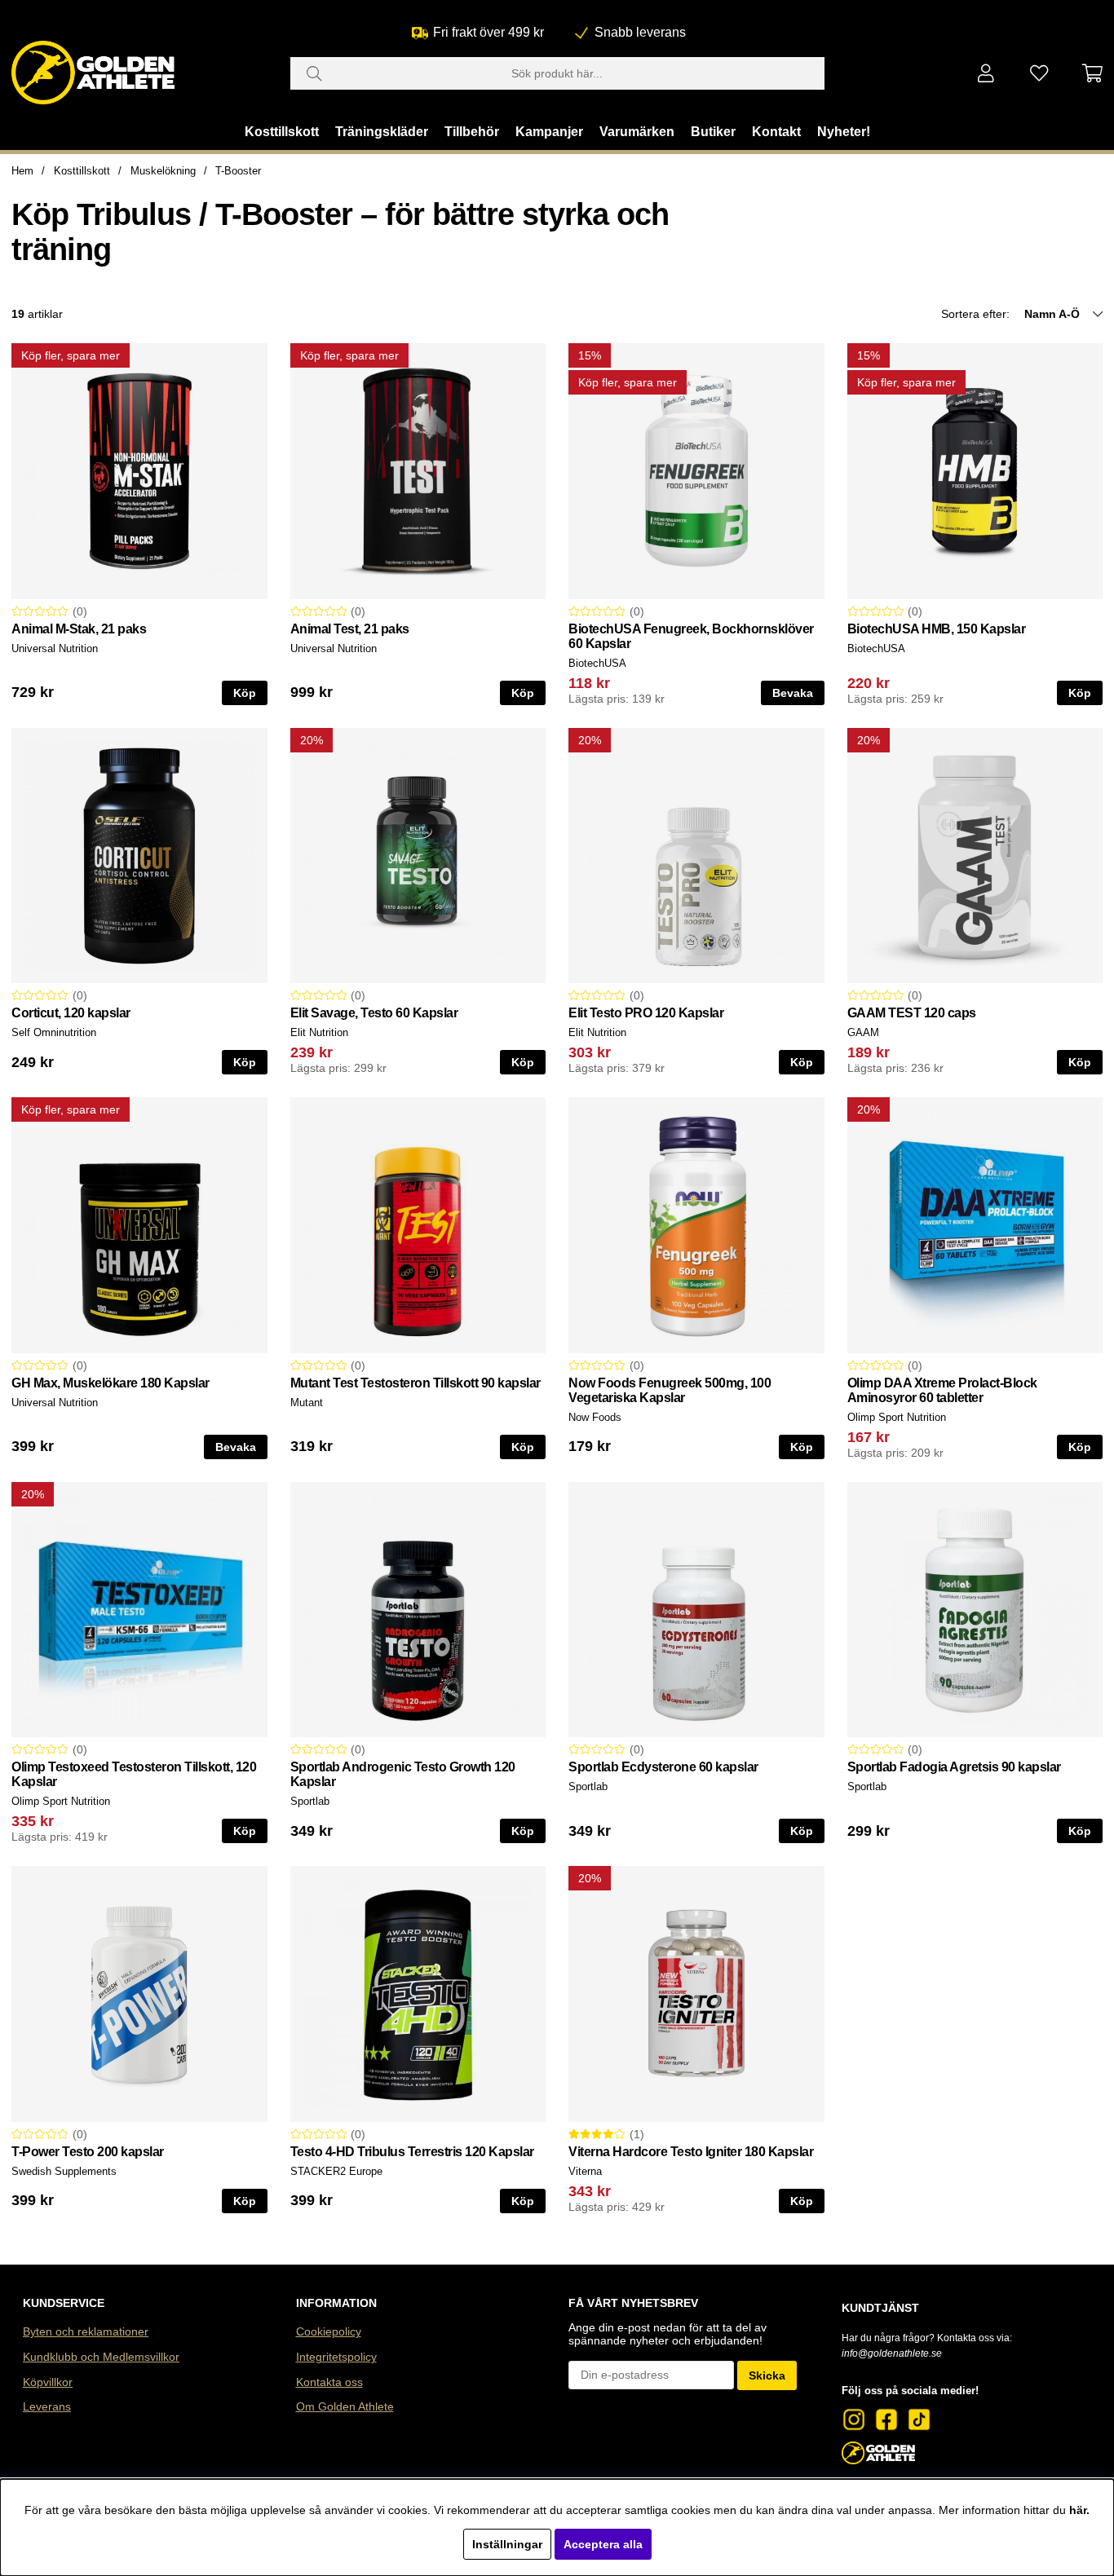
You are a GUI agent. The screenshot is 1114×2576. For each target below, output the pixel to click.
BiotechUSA (597, 663)
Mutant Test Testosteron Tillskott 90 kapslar (416, 1383)
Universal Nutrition (55, 648)
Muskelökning (163, 171)
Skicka (767, 2375)
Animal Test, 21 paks (350, 629)
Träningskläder (382, 132)
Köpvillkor (48, 2382)
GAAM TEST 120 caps (912, 1013)
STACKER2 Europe (336, 2171)
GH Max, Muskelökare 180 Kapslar (111, 1383)
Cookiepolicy (329, 2331)
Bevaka (793, 693)
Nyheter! (844, 132)
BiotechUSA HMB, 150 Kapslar (937, 629)
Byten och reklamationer (86, 2331)
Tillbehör (472, 132)
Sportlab (310, 1801)
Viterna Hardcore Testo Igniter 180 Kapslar (691, 2152)
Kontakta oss (329, 2382)
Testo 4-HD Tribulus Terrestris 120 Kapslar (412, 2152)
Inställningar (507, 2544)
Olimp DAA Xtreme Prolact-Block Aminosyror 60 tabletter (942, 1390)
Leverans (47, 2406)
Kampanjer (549, 132)
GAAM (863, 1032)
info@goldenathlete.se (892, 2353)
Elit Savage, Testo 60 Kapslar (374, 1013)
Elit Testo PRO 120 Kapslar (646, 1013)
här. (1079, 2510)
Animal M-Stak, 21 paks (79, 629)
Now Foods (595, 1417)
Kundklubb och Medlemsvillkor (101, 2357)
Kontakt (776, 132)
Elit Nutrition (319, 1032)
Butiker (713, 132)
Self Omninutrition (54, 1032)
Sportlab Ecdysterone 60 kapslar (663, 1767)
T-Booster (238, 171)
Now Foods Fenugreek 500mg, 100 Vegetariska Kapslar (670, 1390)
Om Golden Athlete (345, 2406)
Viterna (585, 2171)
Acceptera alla (603, 2544)
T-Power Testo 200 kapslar (88, 2152)
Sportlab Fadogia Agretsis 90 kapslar (954, 1767)
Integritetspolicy (336, 2357)
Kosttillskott (282, 132)
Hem (22, 171)
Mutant (307, 1403)
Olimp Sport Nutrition (897, 1417)
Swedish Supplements (64, 2171)
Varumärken (637, 132)
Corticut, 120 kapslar (71, 1013)
